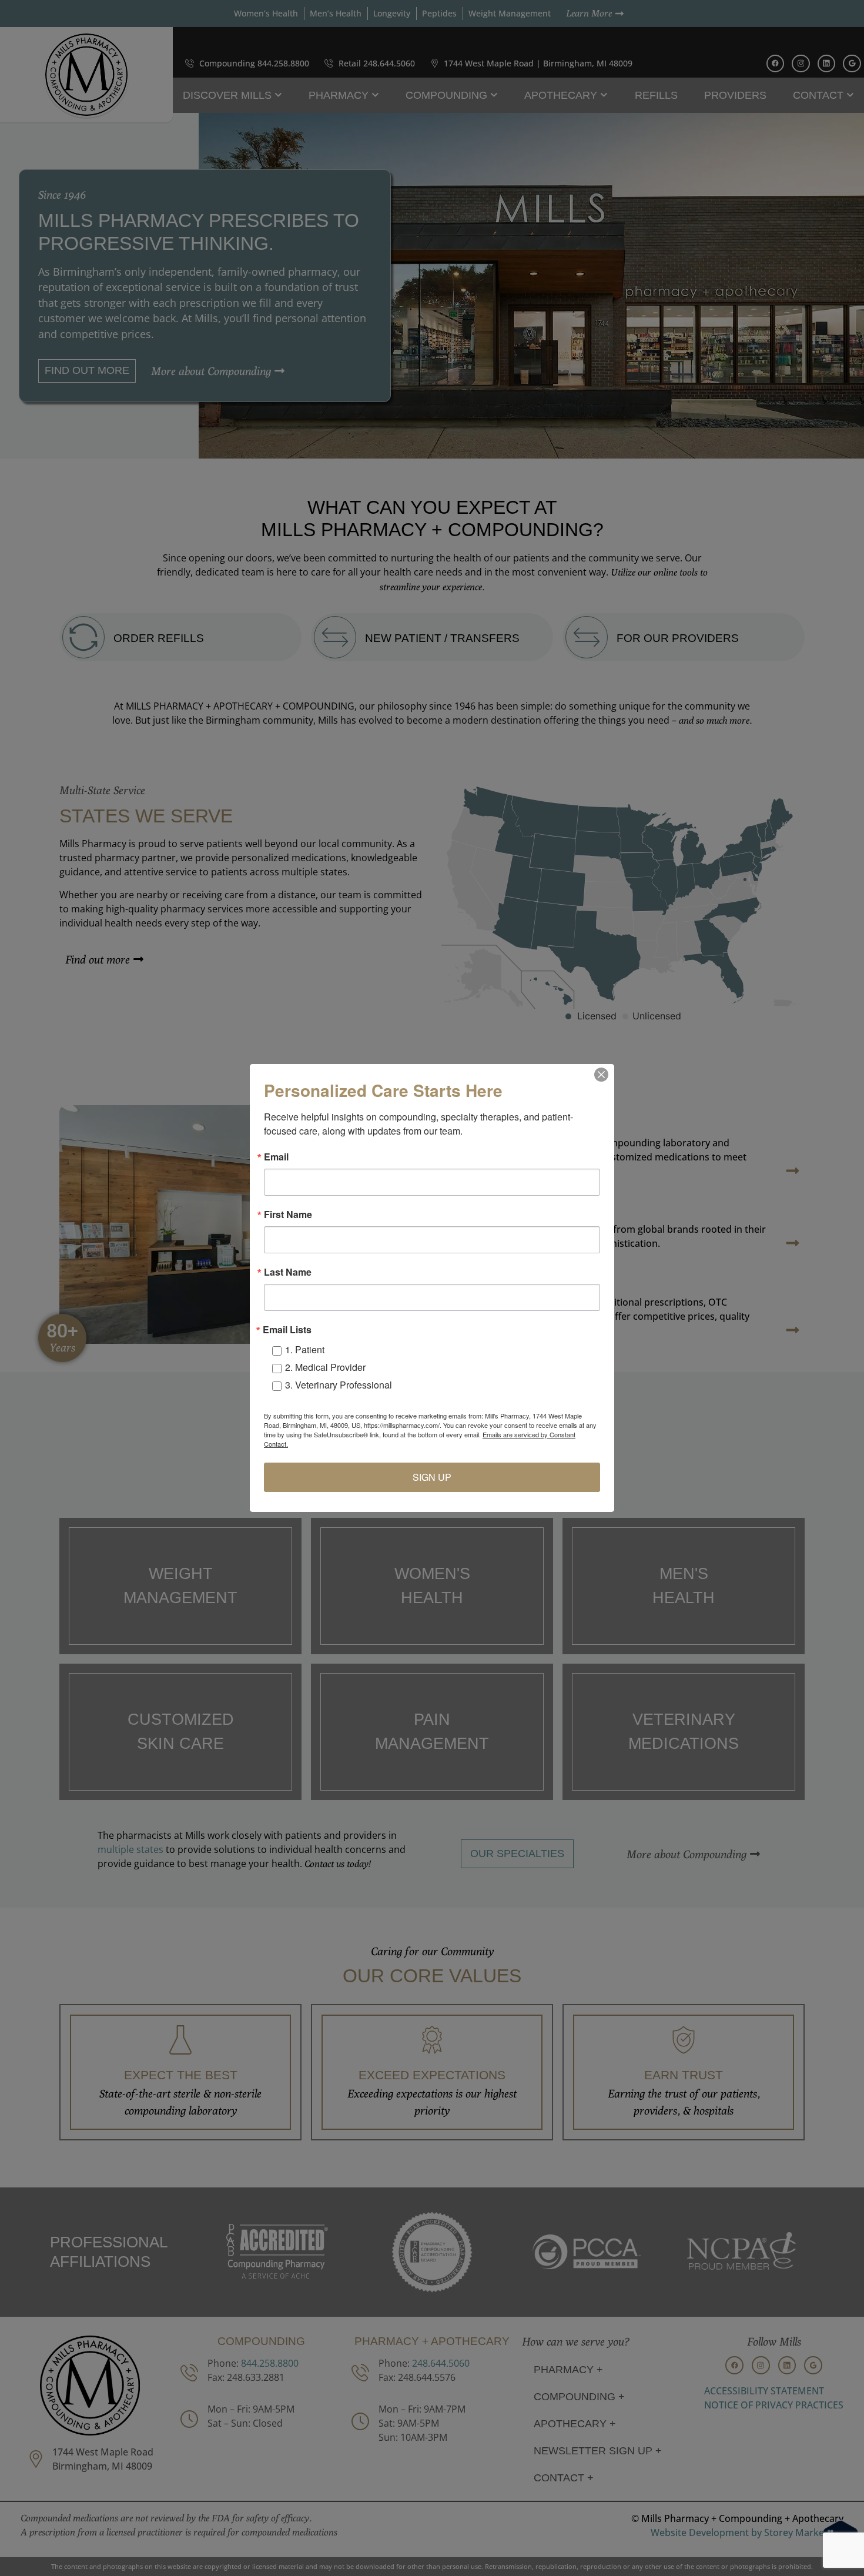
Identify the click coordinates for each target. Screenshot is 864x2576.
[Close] (601, 1075)
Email (276, 1157)
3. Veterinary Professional (339, 1385)
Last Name (288, 1272)
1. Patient (305, 1349)
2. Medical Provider (325, 1367)
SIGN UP (432, 1477)
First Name (288, 1215)
